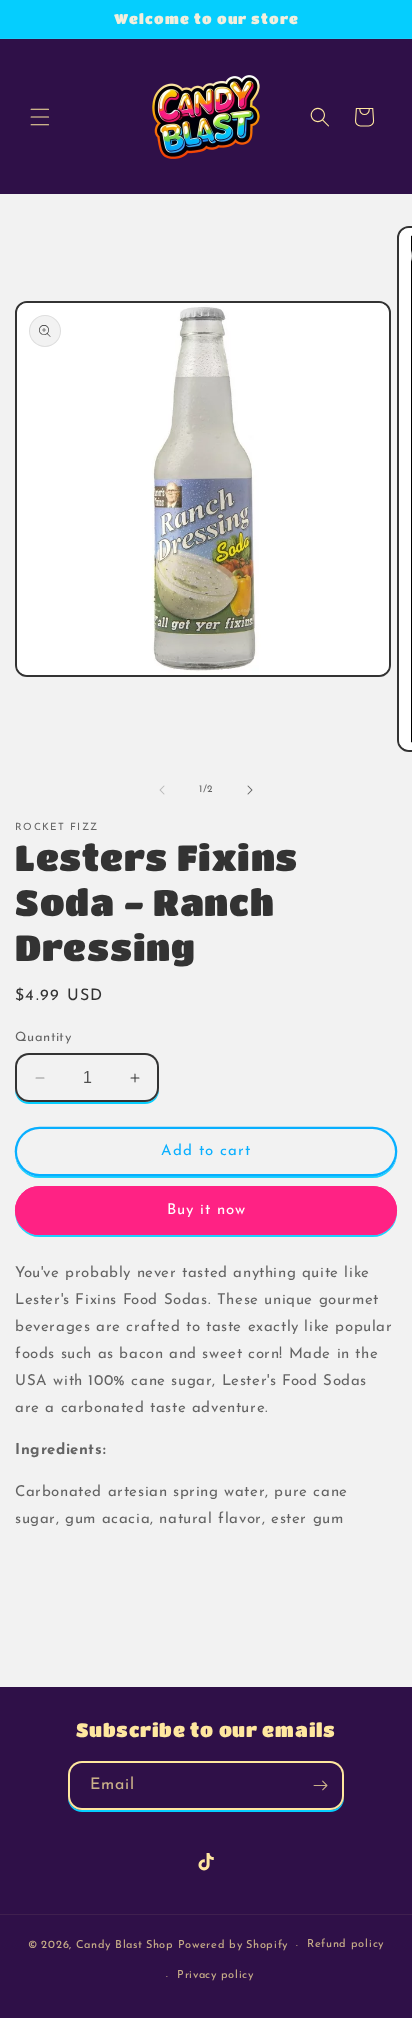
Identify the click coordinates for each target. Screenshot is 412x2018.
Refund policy (345, 1944)
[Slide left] (162, 790)
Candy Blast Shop (125, 1945)
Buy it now (206, 1210)
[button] (40, 117)
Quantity (43, 1037)
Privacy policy (215, 1975)
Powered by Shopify (233, 1945)
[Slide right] (250, 790)
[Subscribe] (320, 1785)
